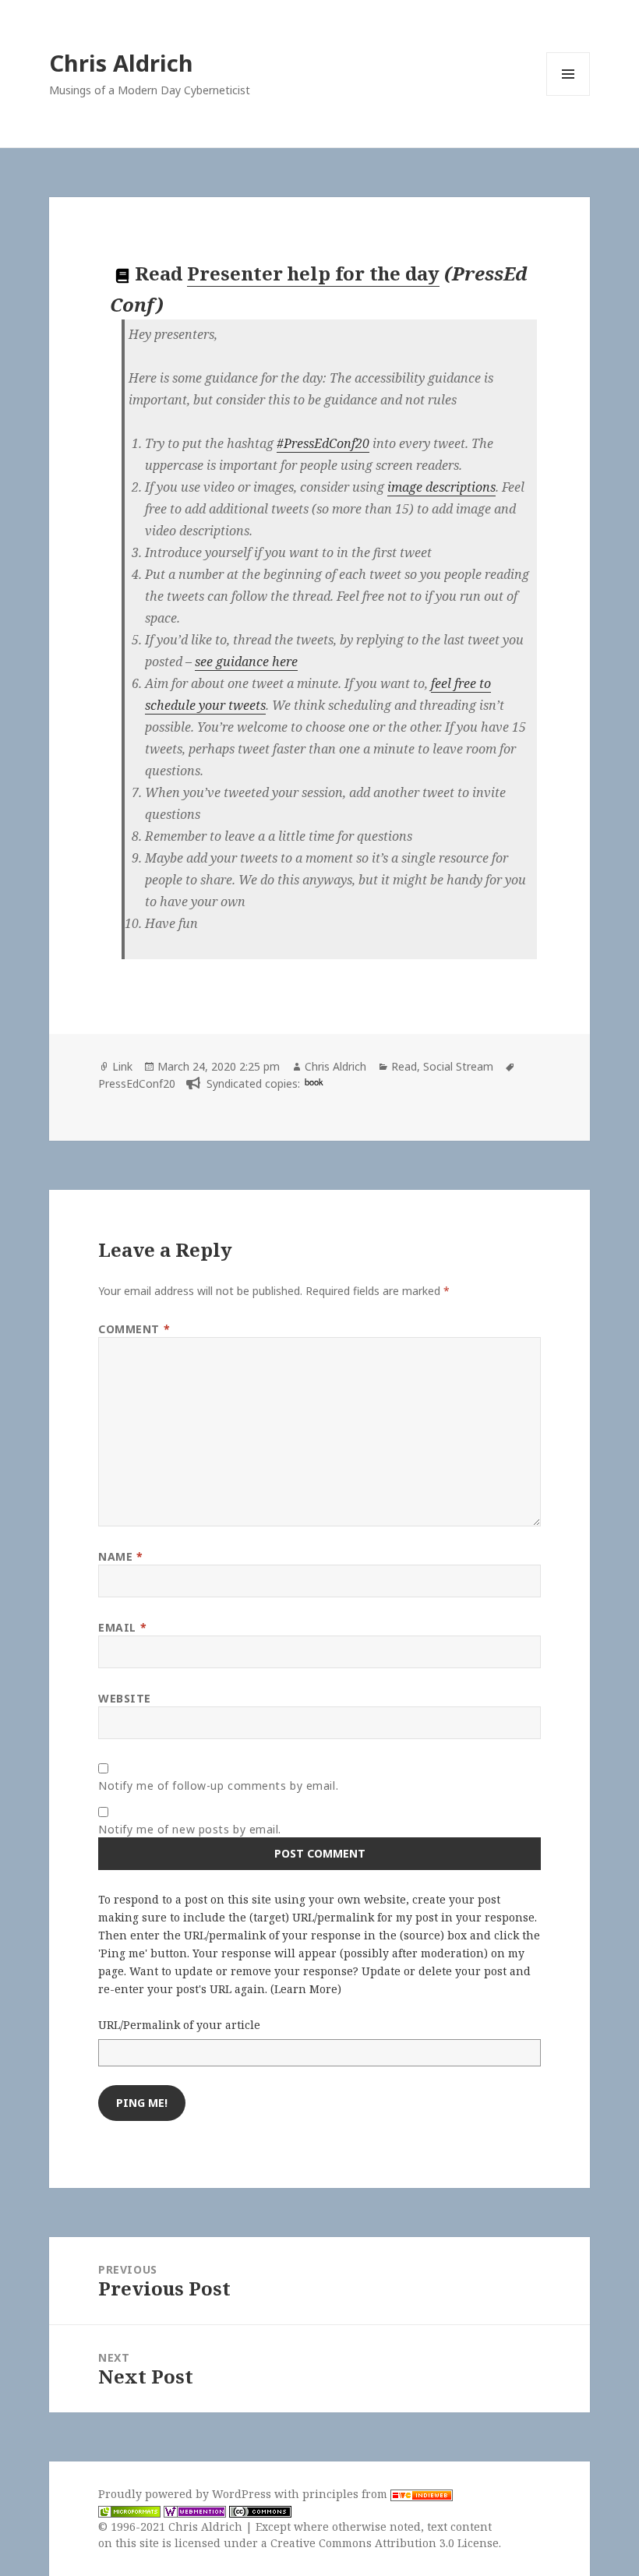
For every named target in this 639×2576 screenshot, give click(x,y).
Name (120, 1556)
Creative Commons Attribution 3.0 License (385, 2543)
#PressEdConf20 (323, 443)
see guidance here (246, 662)
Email (122, 1627)
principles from (346, 2494)
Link (122, 1066)
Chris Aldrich (121, 63)
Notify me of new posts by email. (190, 1829)
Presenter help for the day (313, 273)
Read (404, 1066)
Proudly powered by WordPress (186, 2494)
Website (125, 1698)
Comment (134, 1329)
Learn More (306, 1989)
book (314, 1082)
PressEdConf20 (137, 1083)
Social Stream (458, 1066)
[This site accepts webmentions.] (195, 2511)
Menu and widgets (568, 95)
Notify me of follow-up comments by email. (218, 1786)
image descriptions (441, 487)
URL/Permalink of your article (179, 2025)
